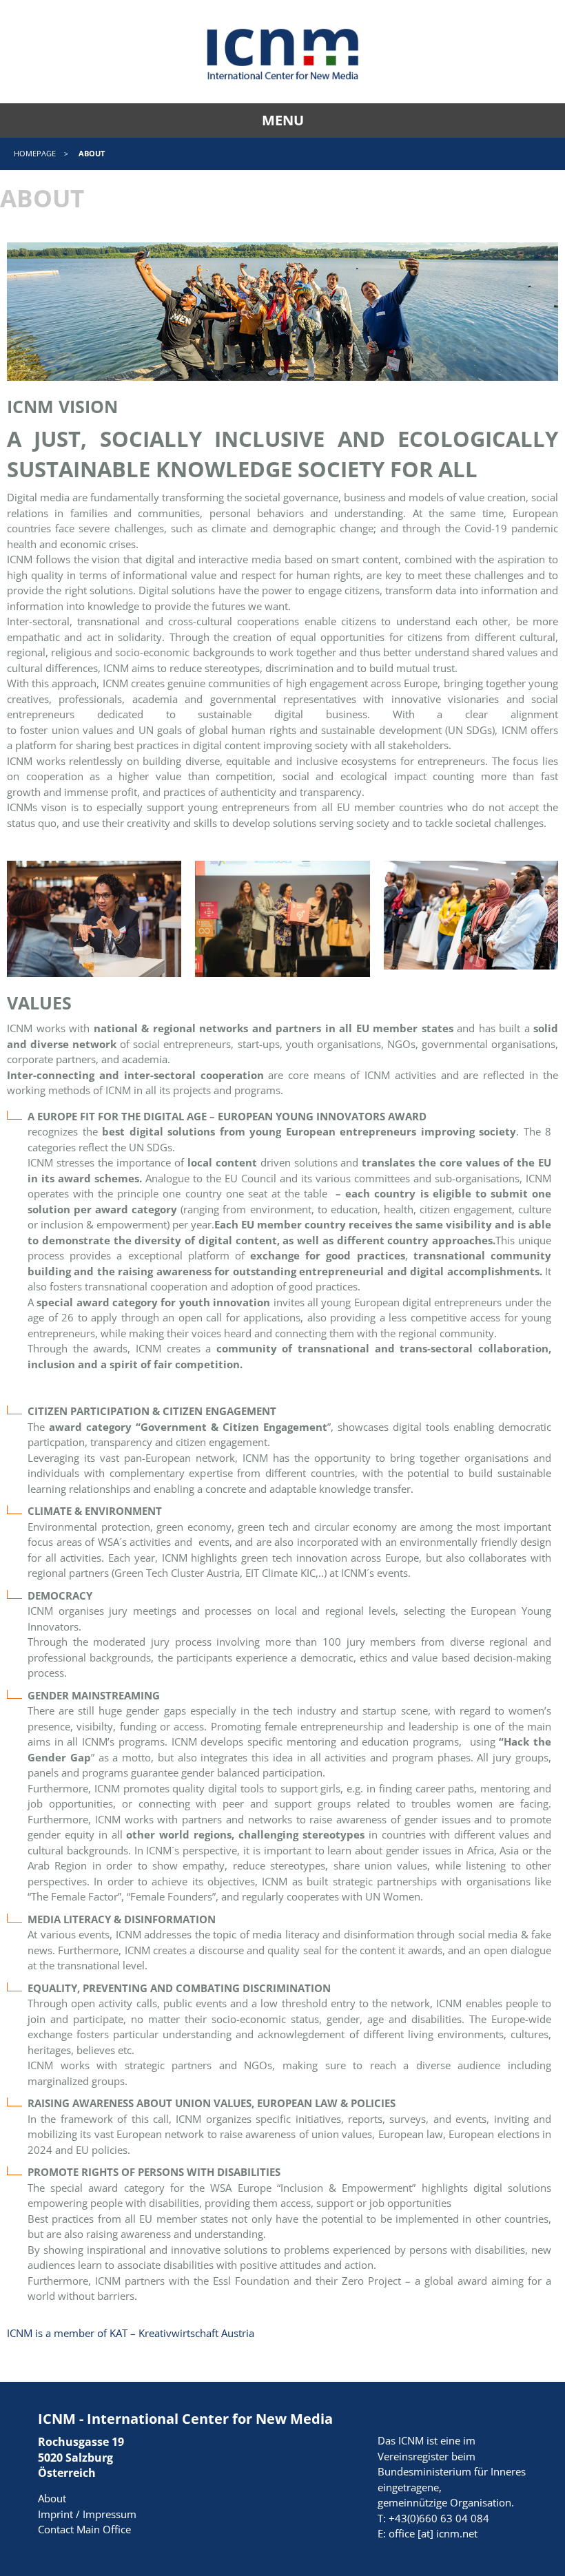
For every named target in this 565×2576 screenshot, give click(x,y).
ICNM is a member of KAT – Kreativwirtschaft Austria (131, 2333)
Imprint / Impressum (87, 2514)
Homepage (35, 153)
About (52, 2498)
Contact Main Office (84, 2529)
